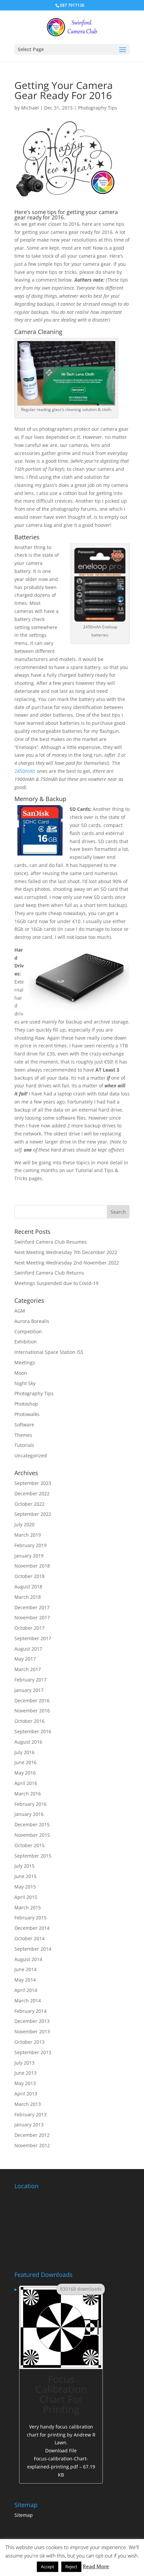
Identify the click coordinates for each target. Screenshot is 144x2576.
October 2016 (29, 1721)
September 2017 (33, 1638)
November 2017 (32, 1617)
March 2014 (28, 2001)
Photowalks (27, 1414)
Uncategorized (31, 1456)
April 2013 (26, 2094)
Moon (21, 1373)
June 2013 (25, 2073)
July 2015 (24, 1866)
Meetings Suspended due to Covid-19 (56, 1283)
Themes (23, 1435)
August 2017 (28, 1649)
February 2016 (30, 1804)
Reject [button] (71, 2567)
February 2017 (30, 1680)
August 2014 (28, 1959)
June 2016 (25, 1762)
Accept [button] (48, 2567)
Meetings (25, 1362)
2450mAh (25, 771)
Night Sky (25, 1383)
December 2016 (32, 1700)
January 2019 (29, 1556)
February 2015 (30, 1918)
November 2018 (32, 1566)
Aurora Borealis (32, 1321)
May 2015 (25, 1887)
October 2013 (29, 2042)
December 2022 (32, 1493)
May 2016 (25, 1773)
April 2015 (26, 1897)
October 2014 (29, 1938)
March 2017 (28, 1669)
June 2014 (25, 1969)
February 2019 (30, 1545)
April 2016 (26, 1783)
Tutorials (24, 1445)
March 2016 (28, 1794)
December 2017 (32, 1607)
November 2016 (32, 1711)
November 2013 (32, 2031)
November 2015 (32, 1835)
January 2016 (29, 1814)
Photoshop (26, 1404)
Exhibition (26, 1342)
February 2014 (30, 2011)
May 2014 (25, 1980)
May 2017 (25, 1659)
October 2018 (29, 1576)
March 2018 (28, 1597)
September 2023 (33, 1483)
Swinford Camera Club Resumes (51, 1242)
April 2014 (26, 1990)
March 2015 (28, 1907)
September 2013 (33, 2052)
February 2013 (30, 2114)
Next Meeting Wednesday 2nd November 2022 (67, 1263)
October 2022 (29, 1504)
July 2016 (24, 1752)
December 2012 (32, 2135)
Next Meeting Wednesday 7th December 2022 (66, 1252)
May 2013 (25, 2083)
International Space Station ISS (49, 1352)
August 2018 (28, 1587)
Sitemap (24, 2515)
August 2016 (28, 1742)
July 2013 (24, 2063)
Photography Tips (98, 108)
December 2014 (32, 1928)
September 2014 (33, 1949)
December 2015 (32, 1824)
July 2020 (24, 1524)
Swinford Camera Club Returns (49, 1273)
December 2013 (32, 2021)
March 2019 (28, 1535)
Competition (28, 1332)
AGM (20, 1311)
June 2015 (25, 1876)
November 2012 (32, 2145)
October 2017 (29, 1628)
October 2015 (29, 1845)
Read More (96, 2566)
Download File (61, 2462)
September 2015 (33, 1856)
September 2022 (33, 1514)
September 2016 (33, 1731)
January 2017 (29, 1690)
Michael (30, 108)
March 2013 (28, 2104)
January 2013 (29, 2125)
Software (24, 1425)
